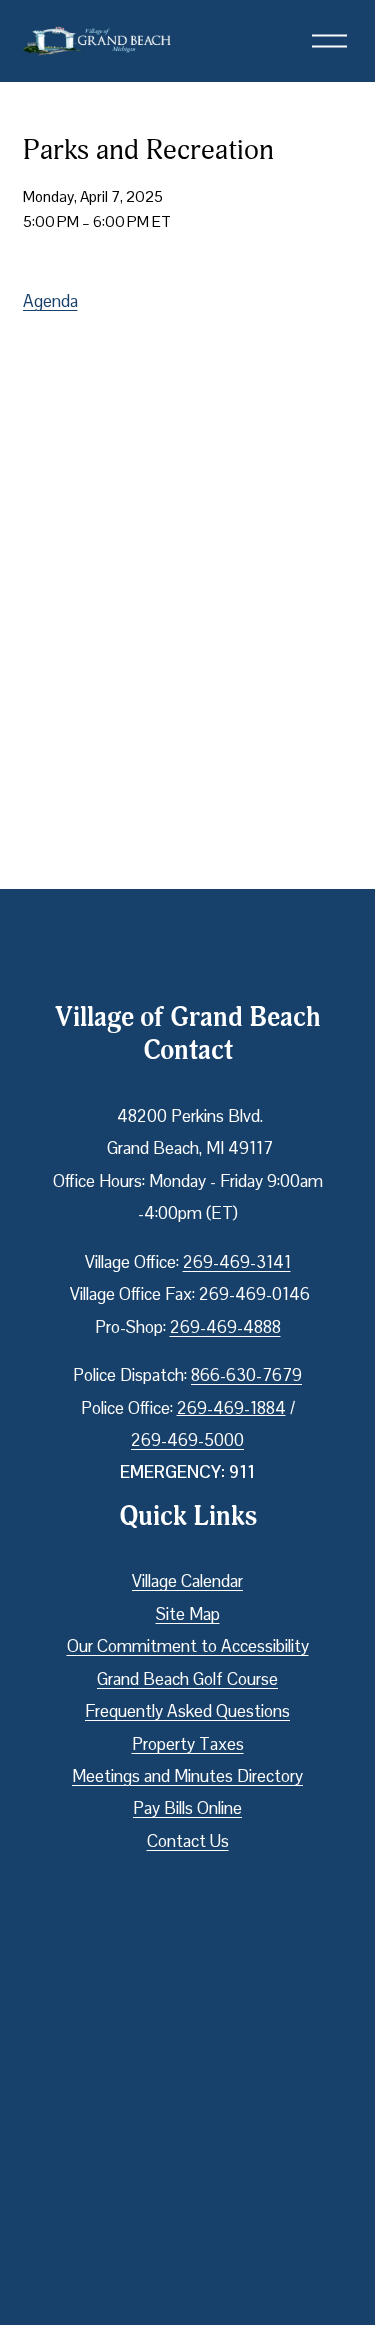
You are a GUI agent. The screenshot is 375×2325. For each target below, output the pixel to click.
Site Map (188, 1614)
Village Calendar (187, 1581)
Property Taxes (188, 1744)
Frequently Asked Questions (187, 1711)
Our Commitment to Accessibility (188, 1646)
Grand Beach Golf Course (187, 1679)
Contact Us (188, 1841)
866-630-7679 (246, 1375)
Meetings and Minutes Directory (187, 1776)
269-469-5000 (187, 1440)
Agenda (50, 301)
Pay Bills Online (187, 1808)
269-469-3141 (237, 1262)
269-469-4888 (225, 1327)
